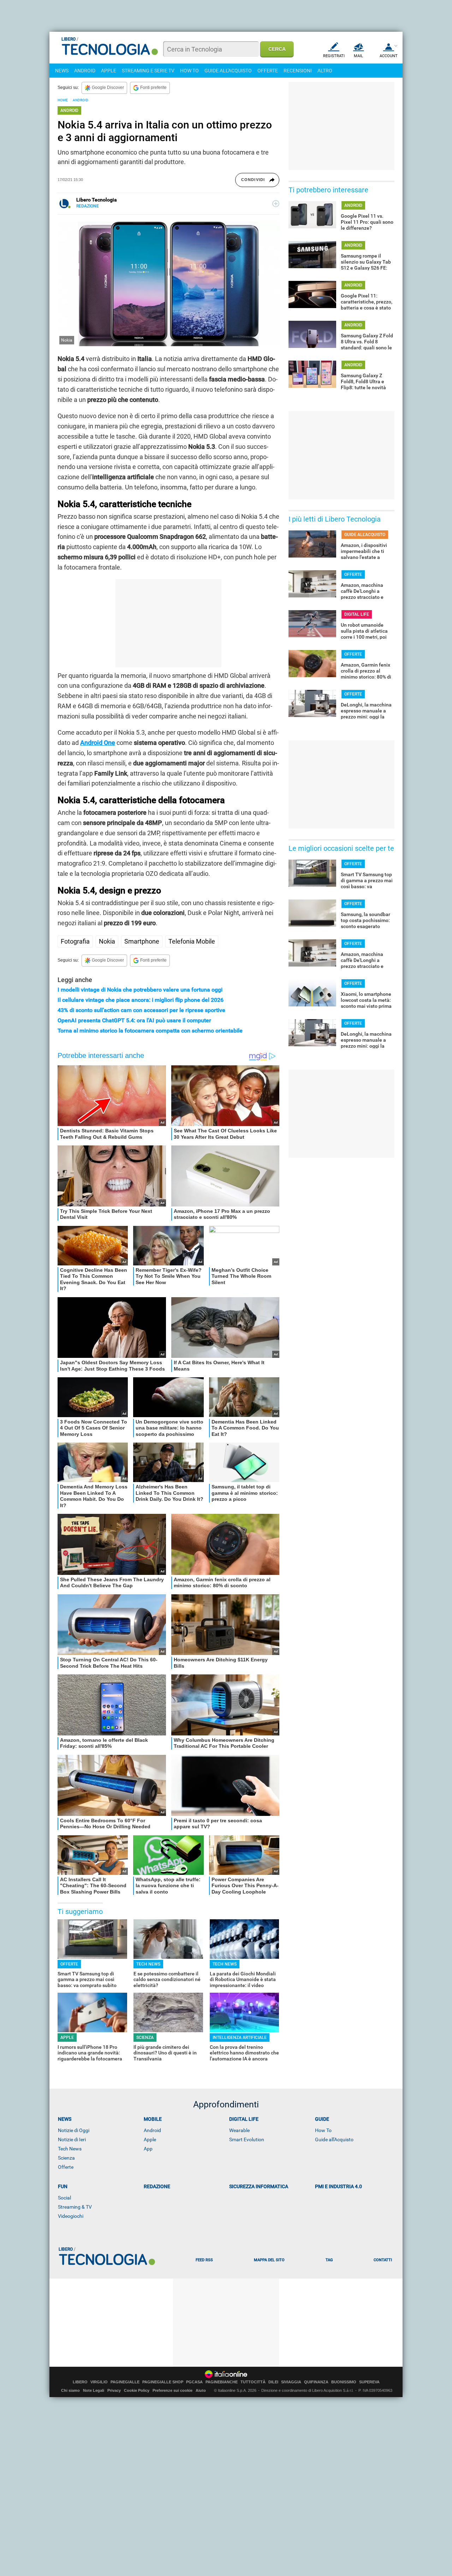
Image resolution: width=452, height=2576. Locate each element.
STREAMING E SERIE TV (148, 71)
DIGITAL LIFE (357, 614)
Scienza (66, 2158)
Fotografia (75, 941)
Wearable (239, 2130)
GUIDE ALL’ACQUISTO (365, 535)
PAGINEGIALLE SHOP (163, 2382)
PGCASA (194, 2382)
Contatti (383, 2260)
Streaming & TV (75, 2207)
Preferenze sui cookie (173, 2390)
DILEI (273, 2382)
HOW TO (189, 71)
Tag (329, 2260)
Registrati (334, 56)
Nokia (107, 941)
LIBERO (80, 2382)
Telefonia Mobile (192, 941)
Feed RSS (204, 2260)
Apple (150, 2139)
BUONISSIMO (344, 2382)
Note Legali (94, 2390)
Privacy (114, 2390)
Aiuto (201, 2390)
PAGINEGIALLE (125, 2382)
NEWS (62, 71)
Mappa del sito (269, 2260)
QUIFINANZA (316, 2382)
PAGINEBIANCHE (222, 2382)
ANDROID (85, 71)
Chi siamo (70, 2390)
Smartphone (142, 941)
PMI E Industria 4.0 (338, 2186)
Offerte (66, 2167)
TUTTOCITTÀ (253, 2382)
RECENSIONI (298, 71)
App (148, 2149)
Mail (358, 56)
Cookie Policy (137, 2390)
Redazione (157, 2186)
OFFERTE (268, 71)
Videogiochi (71, 2216)
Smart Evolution (247, 2139)
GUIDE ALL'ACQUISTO (228, 71)
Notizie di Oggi (74, 2130)
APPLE (109, 71)
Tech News (70, 2149)
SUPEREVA (369, 2382)
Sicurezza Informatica (259, 2186)
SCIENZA (145, 2038)
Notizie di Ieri (72, 2139)
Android (152, 2130)
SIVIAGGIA (291, 2382)
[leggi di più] (276, 204)
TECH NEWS (148, 1964)
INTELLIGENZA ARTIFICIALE (240, 2038)
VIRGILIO (99, 2382)
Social (64, 2198)
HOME (63, 100)
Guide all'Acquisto (334, 2139)
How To (323, 2130)
